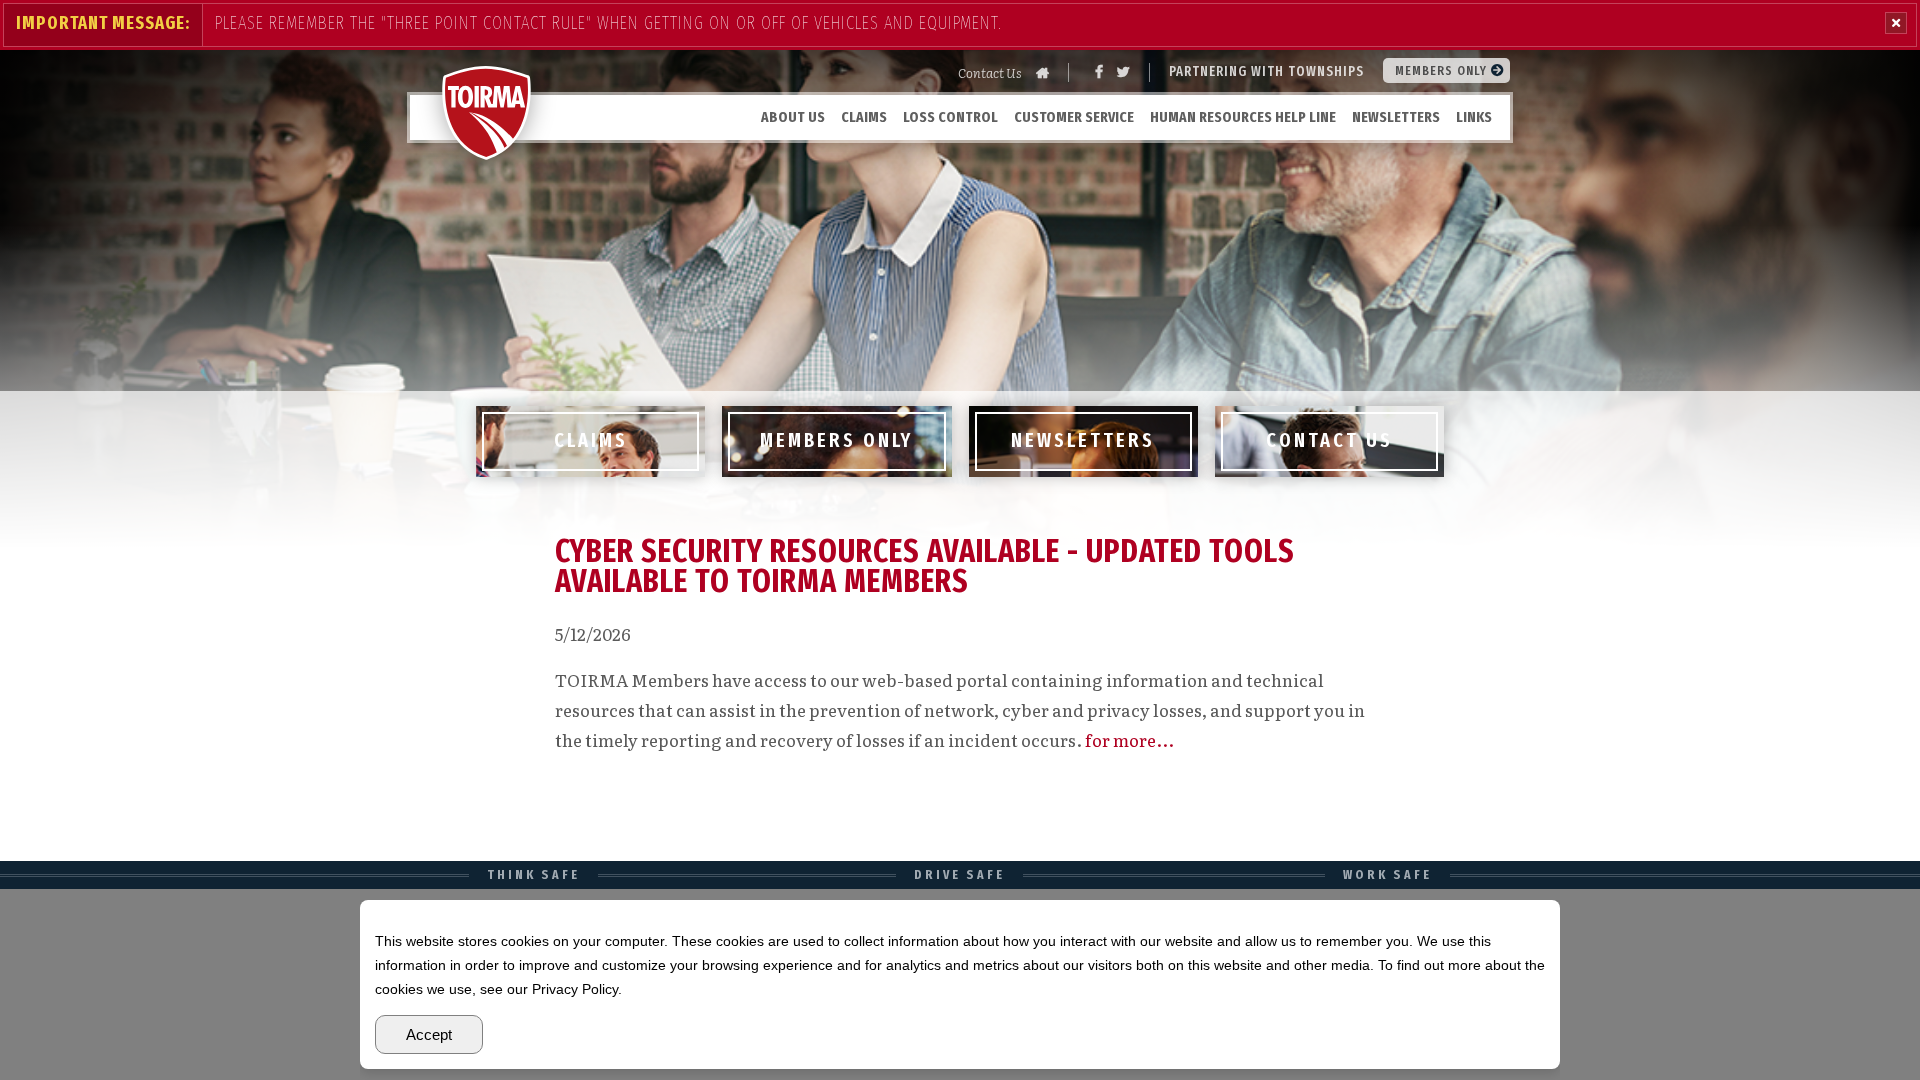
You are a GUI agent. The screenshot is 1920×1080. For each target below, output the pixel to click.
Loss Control (950, 117)
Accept (429, 1034)
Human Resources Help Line (1243, 117)
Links (1474, 117)
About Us (793, 117)
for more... (1129, 739)
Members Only (1443, 70)
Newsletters (1396, 117)
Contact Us (990, 72)
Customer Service (1074, 117)
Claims (864, 117)
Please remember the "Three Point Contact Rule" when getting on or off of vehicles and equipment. (608, 23)
